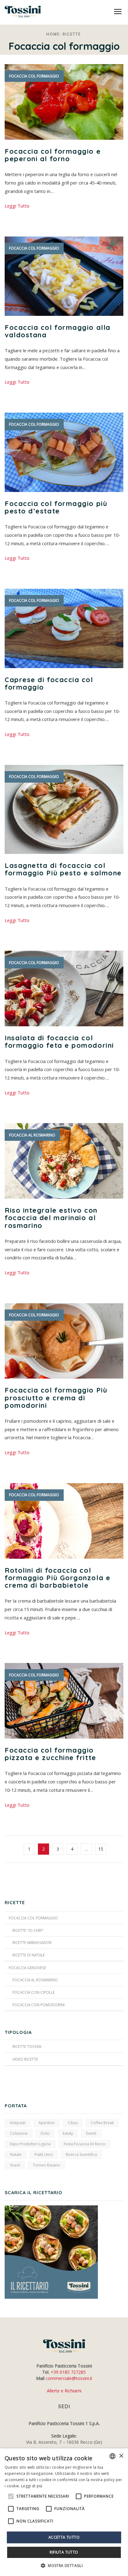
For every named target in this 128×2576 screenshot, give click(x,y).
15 (101, 1849)
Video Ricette (25, 2059)
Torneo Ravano (46, 2165)
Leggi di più (32, 2486)
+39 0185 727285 (68, 2372)
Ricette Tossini (27, 2046)
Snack (15, 2165)
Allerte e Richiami (64, 2391)
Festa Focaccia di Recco (85, 2144)
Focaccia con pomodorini (39, 2005)
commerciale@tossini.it (69, 2378)
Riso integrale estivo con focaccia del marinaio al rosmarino (51, 1218)
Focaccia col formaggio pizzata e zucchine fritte (50, 1754)
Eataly (68, 2133)
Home (53, 34)
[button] (64, 2566)
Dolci (45, 2133)
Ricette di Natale (29, 1955)
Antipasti (18, 2123)
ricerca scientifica (81, 2154)
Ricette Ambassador (32, 1942)
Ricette (72, 34)
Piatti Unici (44, 2154)
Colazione (19, 2133)
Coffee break (102, 2123)
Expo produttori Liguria (30, 2144)
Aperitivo (47, 2123)
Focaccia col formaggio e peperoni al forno (53, 155)
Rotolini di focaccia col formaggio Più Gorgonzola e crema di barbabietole (57, 1578)
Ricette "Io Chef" (28, 1930)
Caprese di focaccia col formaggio (49, 683)
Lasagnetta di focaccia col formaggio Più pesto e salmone (63, 869)
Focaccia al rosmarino (32, 1135)
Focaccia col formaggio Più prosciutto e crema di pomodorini (56, 1398)
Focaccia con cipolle (34, 1992)
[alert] (64, 2512)
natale (16, 2154)
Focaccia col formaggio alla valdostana (58, 331)
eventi (91, 2133)
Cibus (73, 2123)
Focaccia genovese (27, 1968)
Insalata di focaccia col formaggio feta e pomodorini (59, 1042)
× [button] (121, 2456)
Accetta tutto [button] (64, 2537)
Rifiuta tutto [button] (64, 2552)
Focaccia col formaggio (34, 76)
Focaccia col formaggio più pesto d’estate (56, 507)
